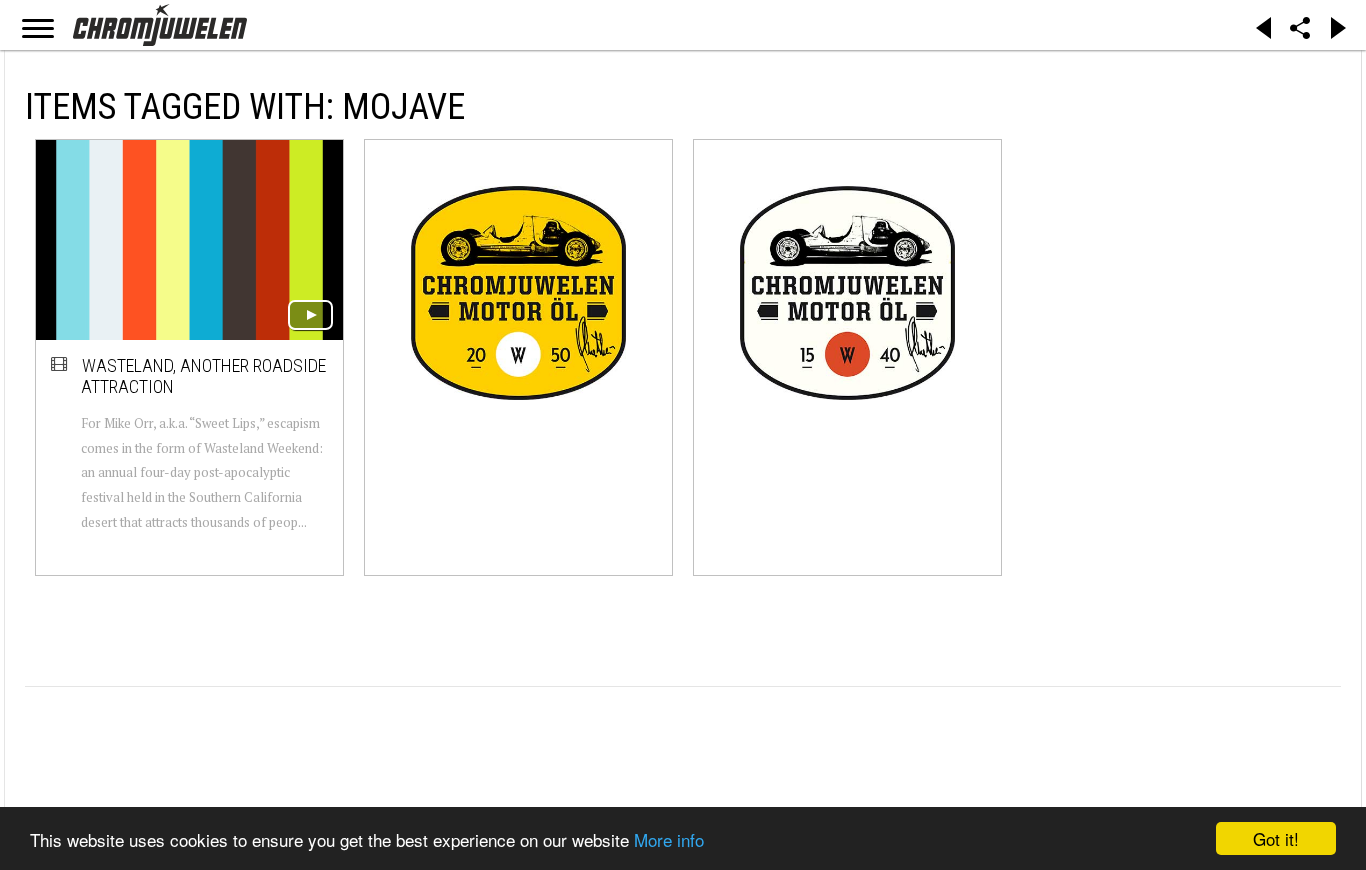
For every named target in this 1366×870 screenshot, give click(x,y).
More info (669, 839)
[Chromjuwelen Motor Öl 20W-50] (518, 292)
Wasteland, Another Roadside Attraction (203, 376)
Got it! (1276, 838)
